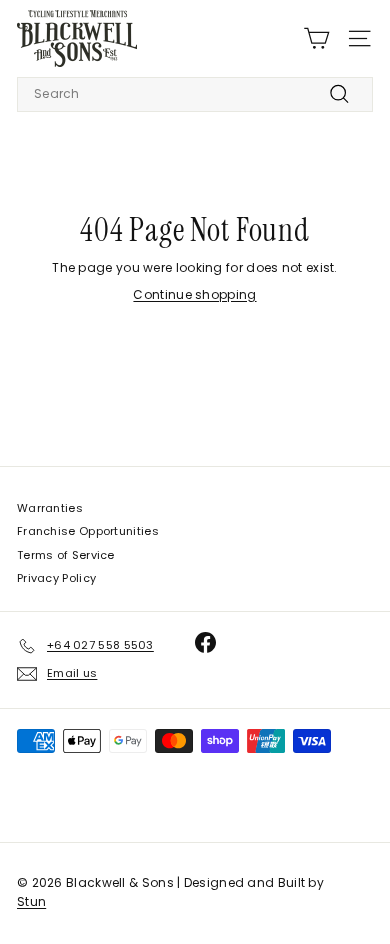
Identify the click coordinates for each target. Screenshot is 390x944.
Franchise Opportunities (88, 531)
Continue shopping (194, 294)
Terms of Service (66, 555)
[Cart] (316, 38)
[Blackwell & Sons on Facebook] (205, 642)
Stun (31, 901)
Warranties (50, 508)
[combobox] (195, 94)
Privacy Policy (56, 578)
